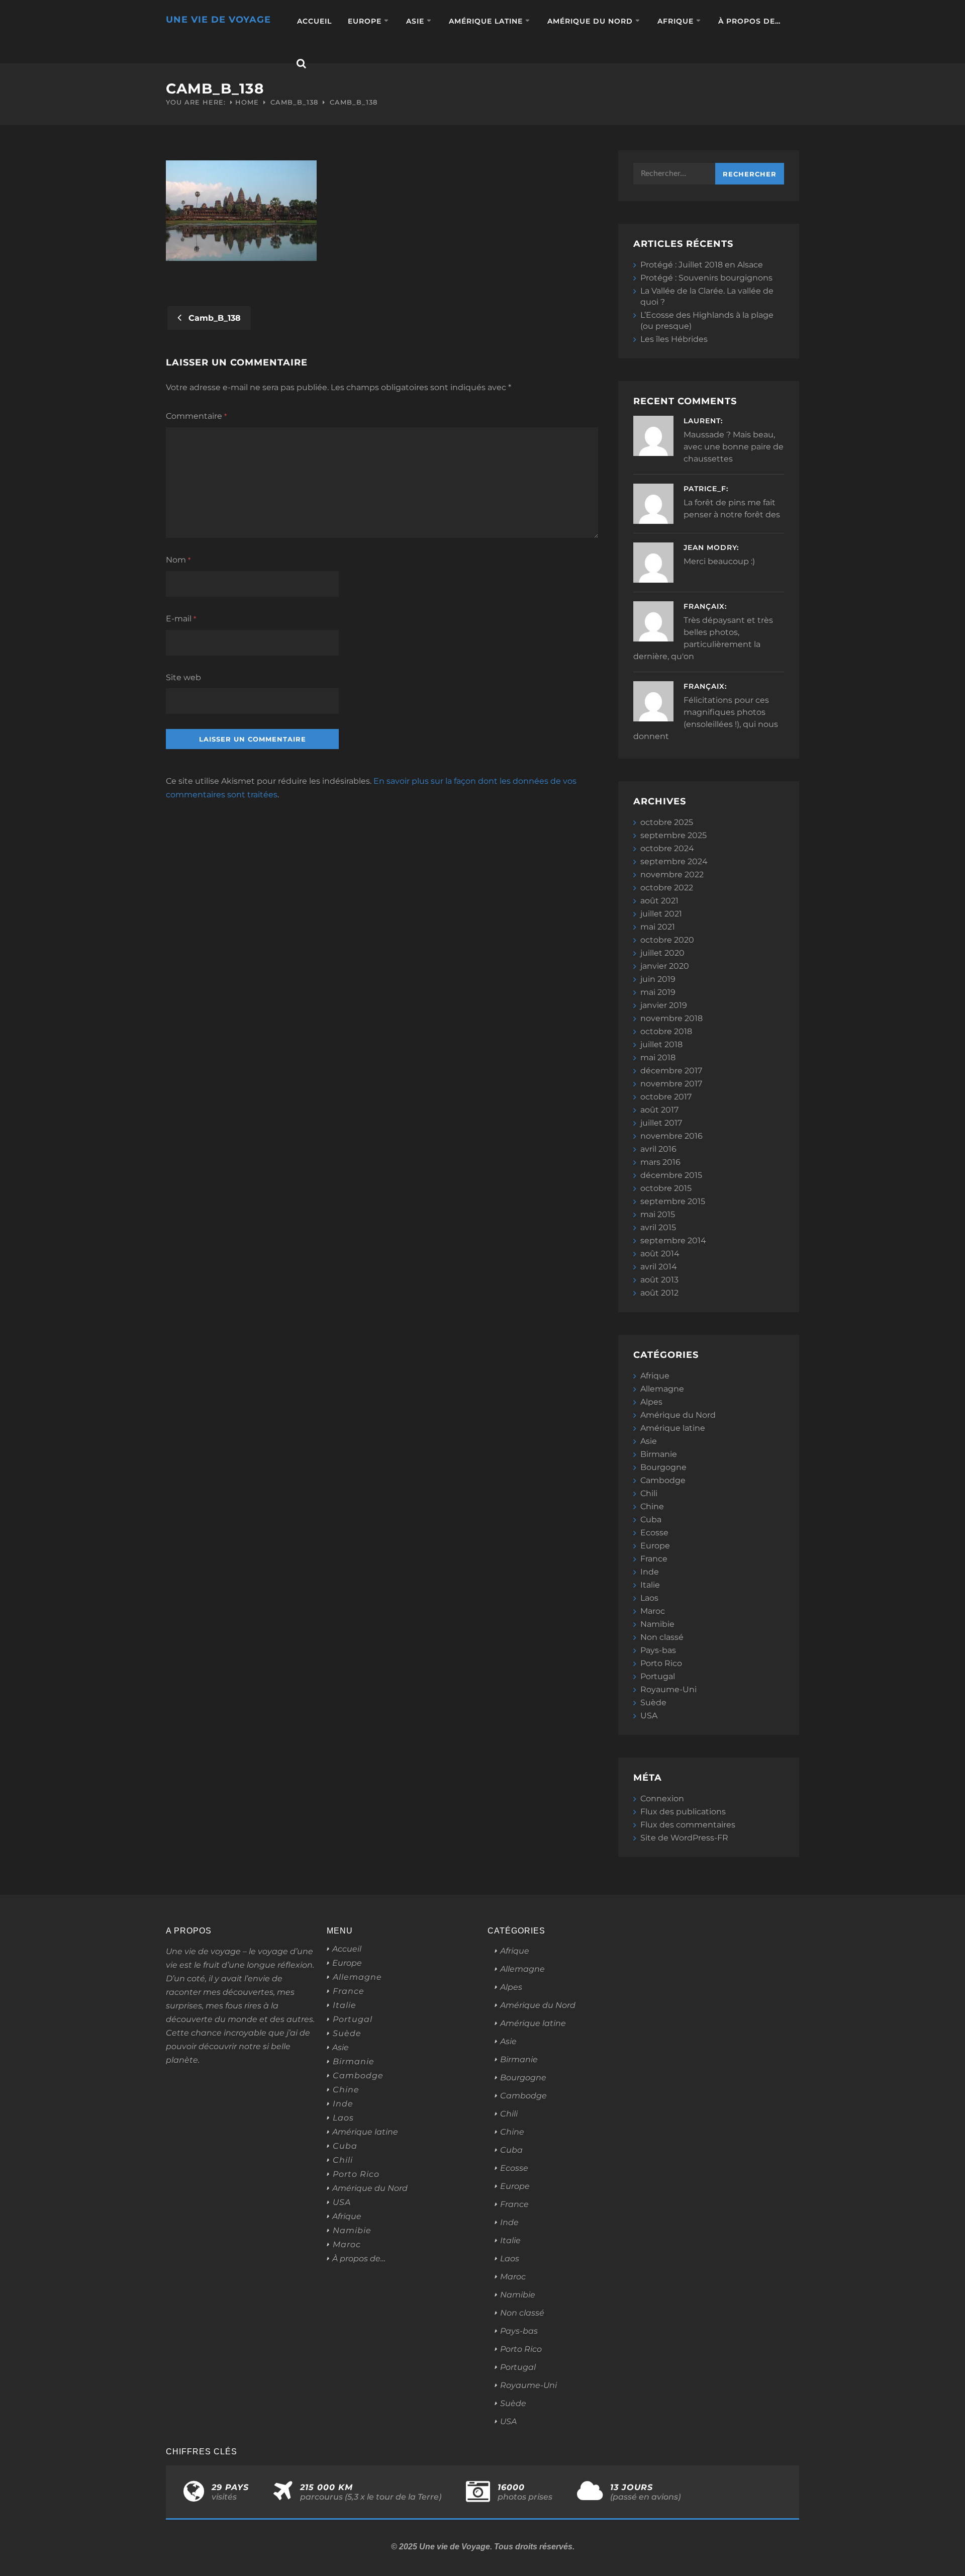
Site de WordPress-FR (684, 1838)
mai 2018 (658, 1057)
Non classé (662, 1637)
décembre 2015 (671, 1175)
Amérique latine (486, 21)
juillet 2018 (661, 1044)
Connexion (662, 1799)
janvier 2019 (664, 1005)
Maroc (653, 1611)
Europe (365, 21)
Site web (183, 677)
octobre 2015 (666, 1188)
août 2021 (659, 901)
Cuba (651, 1520)
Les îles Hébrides (674, 339)
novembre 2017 (671, 1084)
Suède (653, 1703)
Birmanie (659, 1454)
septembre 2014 (673, 1240)
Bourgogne (663, 1467)
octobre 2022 (667, 888)
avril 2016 (658, 1149)
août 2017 (659, 1110)
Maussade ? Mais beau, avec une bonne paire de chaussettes (734, 447)
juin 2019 (658, 979)
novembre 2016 (671, 1136)
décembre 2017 (671, 1071)
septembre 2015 (673, 1201)
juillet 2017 (661, 1123)
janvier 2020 (665, 966)
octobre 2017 (666, 1097)
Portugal (658, 1676)
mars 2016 (660, 1162)
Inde (650, 1572)
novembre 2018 (671, 1018)
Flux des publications (683, 1812)
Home (247, 102)
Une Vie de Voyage (218, 20)
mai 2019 (658, 992)
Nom (178, 560)
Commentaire (196, 416)
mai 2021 (658, 927)
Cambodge (663, 1480)
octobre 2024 (667, 848)
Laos (649, 1598)
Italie (650, 1585)
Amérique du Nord (590, 21)
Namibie (657, 1624)
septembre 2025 (673, 835)
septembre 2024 (674, 861)
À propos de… (749, 21)
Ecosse (654, 1533)
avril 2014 (659, 1267)
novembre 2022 (672, 875)
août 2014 (660, 1254)
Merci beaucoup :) (719, 561)
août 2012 (659, 1293)
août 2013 (659, 1280)
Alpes (651, 1402)
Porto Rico (661, 1663)
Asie (415, 21)
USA (649, 1716)
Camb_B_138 (294, 102)
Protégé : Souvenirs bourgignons (706, 278)
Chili (649, 1493)
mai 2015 (658, 1214)
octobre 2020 (667, 940)
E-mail (181, 619)
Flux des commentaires (688, 1825)
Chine (652, 1506)
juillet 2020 (662, 953)
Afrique (675, 21)
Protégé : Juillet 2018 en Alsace (702, 265)
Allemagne (662, 1389)
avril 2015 (658, 1227)
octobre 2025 (667, 822)
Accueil (314, 21)
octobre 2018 (666, 1031)
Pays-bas (658, 1650)
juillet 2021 (661, 914)
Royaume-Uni (668, 1689)
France (654, 1559)
